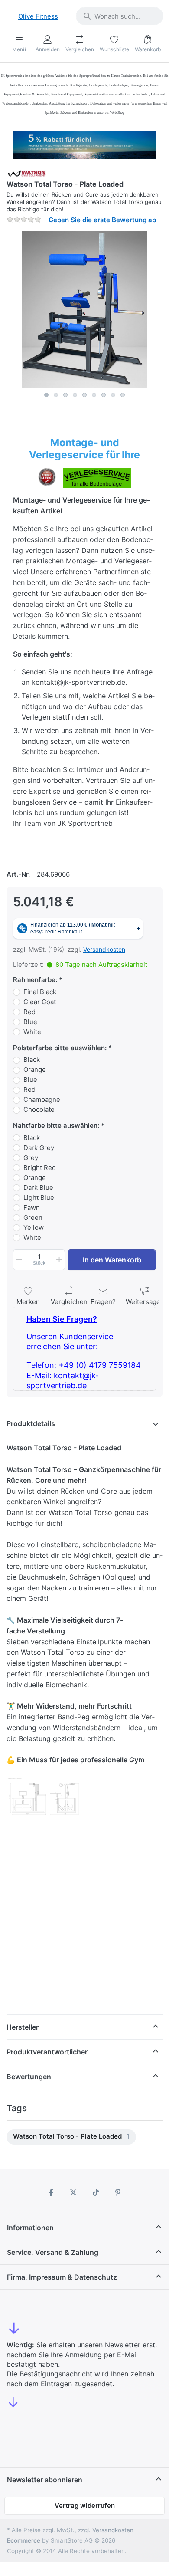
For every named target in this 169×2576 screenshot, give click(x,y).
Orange (35, 1069)
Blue (30, 1022)
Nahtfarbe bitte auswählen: (56, 1125)
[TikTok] (96, 2192)
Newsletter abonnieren (45, 2480)
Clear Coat (40, 1002)
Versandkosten (104, 949)
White (32, 1032)
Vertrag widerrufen (85, 2505)
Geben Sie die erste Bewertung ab (102, 220)
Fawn (32, 1207)
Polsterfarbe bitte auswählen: (60, 1048)
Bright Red (40, 1168)
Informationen (30, 2228)
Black (32, 1060)
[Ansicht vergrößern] (84, 309)
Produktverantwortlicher (47, 2052)
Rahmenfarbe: (35, 980)
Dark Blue (38, 1188)
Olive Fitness (38, 16)
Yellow (34, 1227)
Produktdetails (31, 1423)
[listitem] (84, 309)
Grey (31, 1158)
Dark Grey (39, 1148)
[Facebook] (51, 2192)
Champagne (42, 1099)
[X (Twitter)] (73, 2192)
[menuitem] (71, 2137)
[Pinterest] (118, 2192)
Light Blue (39, 1198)
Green (33, 1217)
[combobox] (120, 16)
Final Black (40, 992)
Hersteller (23, 2027)
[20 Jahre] (84, 143)
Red (29, 1012)
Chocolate (39, 1109)
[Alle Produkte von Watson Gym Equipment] (27, 172)
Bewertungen (29, 2077)
